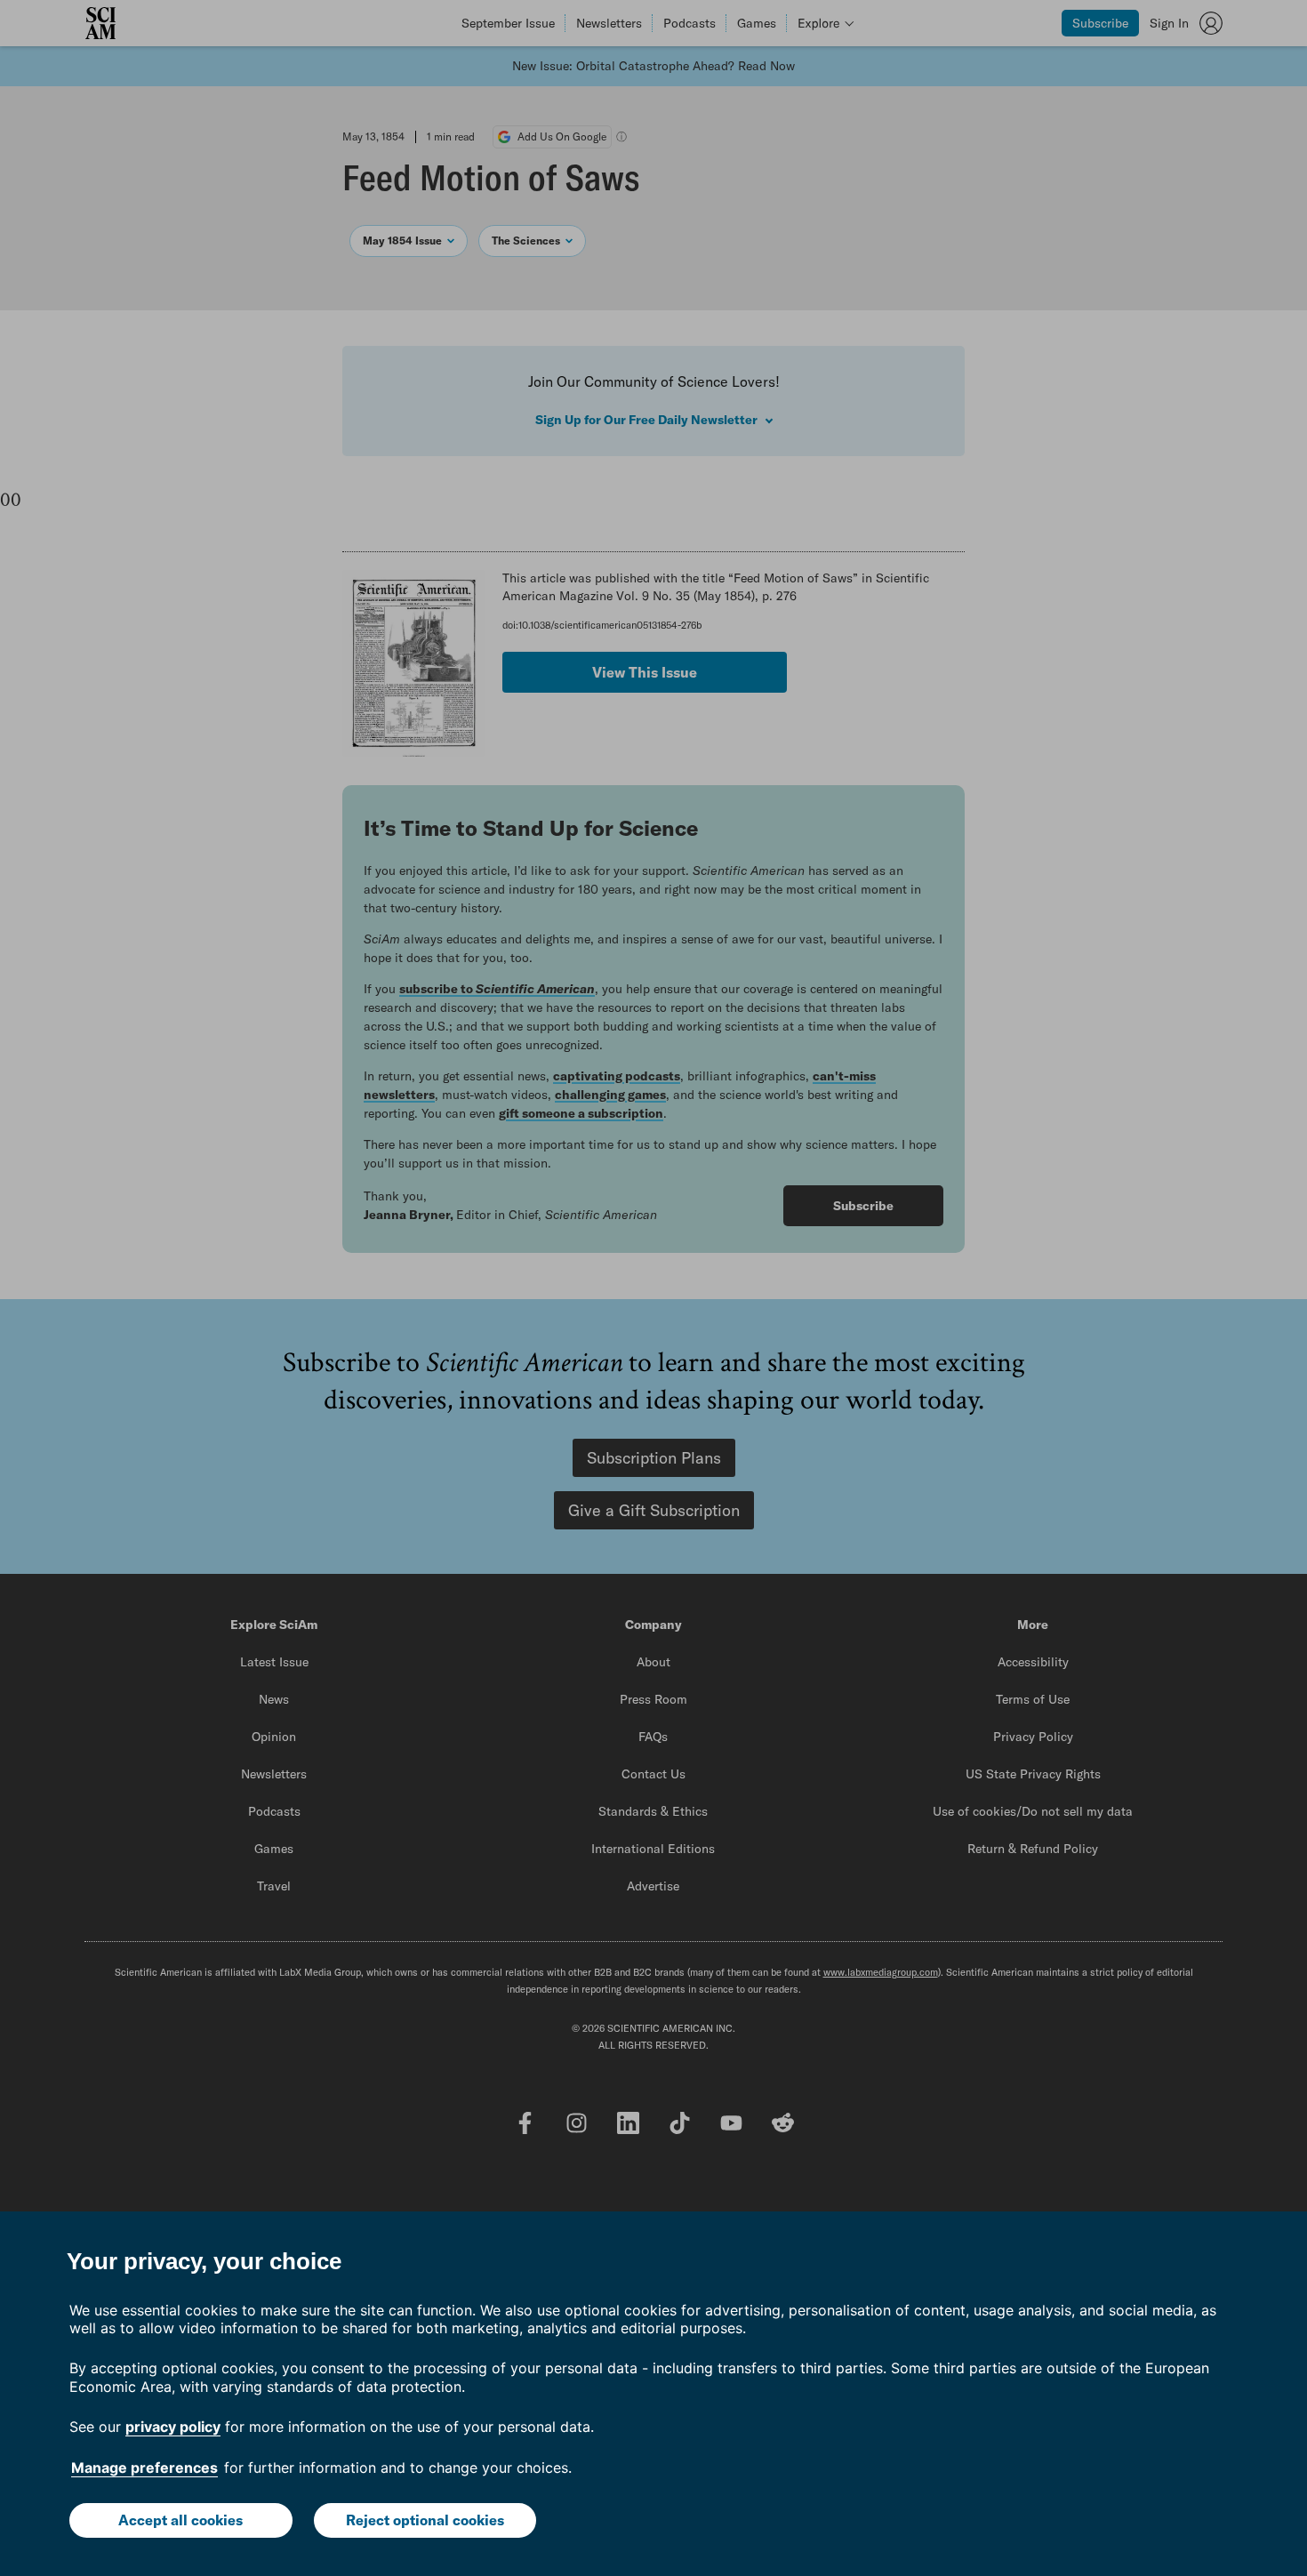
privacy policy (173, 2427)
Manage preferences (144, 2468)
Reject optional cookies (425, 2520)
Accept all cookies (180, 2520)
